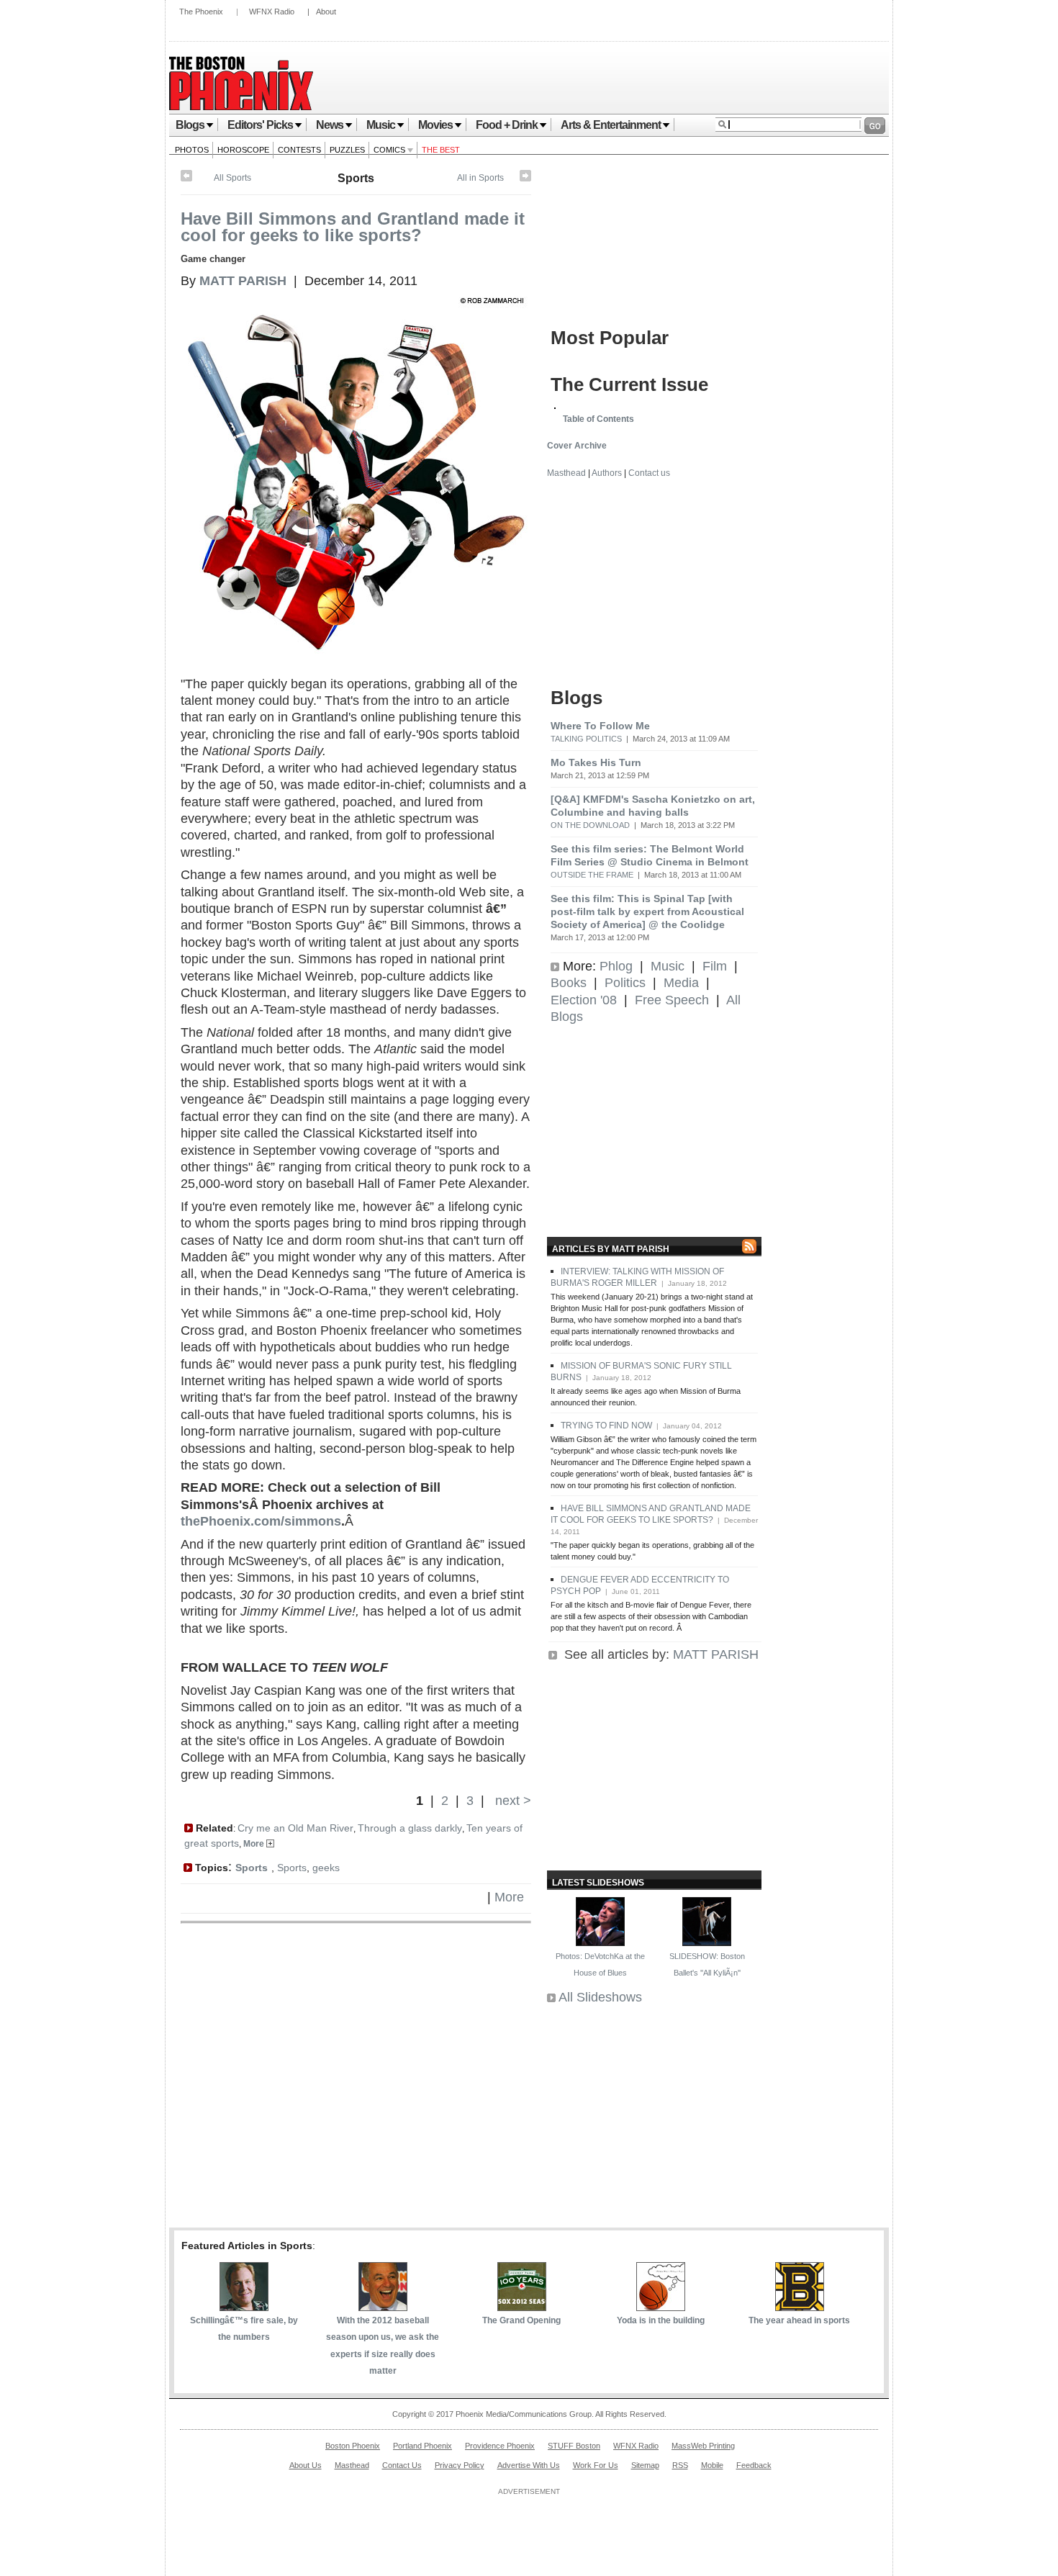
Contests (299, 150)
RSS (680, 2465)
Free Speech (672, 1000)
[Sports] (525, 179)
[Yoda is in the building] (661, 2307)
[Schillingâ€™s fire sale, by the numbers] (244, 2307)
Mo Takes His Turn (596, 762)
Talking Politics (586, 739)
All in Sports (480, 178)
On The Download (590, 825)
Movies (435, 125)
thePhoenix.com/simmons (261, 1521)
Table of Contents (598, 419)
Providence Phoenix (500, 2446)
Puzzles (347, 150)
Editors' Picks (260, 125)
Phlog (616, 966)
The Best (441, 150)
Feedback (754, 2465)
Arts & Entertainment (611, 125)
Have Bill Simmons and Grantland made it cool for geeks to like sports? (353, 227)
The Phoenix (201, 12)
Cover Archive (577, 446)
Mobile (712, 2465)
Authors (607, 473)
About (326, 12)
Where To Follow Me (600, 726)
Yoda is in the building (661, 2320)
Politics (625, 983)
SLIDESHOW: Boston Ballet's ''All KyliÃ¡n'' (707, 1964)
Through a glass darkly (410, 1828)
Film (715, 966)
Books (569, 983)
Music (381, 125)
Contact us (649, 473)
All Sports (232, 178)
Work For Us (596, 2465)
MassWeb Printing (703, 2446)
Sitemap (645, 2465)
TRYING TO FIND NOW (606, 1426)
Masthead (566, 473)
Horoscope (243, 150)
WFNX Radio (272, 12)
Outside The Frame (592, 875)
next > (511, 1801)
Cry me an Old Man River (295, 1828)
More (255, 1844)
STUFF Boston (574, 2446)
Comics (390, 150)
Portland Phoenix (422, 2446)
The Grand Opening (521, 2320)
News (330, 125)
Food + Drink (507, 125)
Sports (356, 178)
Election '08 (584, 1000)
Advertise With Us (529, 2465)
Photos (192, 150)
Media (681, 983)
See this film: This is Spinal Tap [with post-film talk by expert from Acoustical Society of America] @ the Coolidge (647, 911)
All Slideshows (600, 1997)
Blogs (190, 125)
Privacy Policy (460, 2465)
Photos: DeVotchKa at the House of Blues (600, 1964)
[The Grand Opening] (522, 2307)
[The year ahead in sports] (800, 2307)
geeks (326, 1868)
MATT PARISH (716, 1654)
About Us (306, 2465)
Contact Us (402, 2465)
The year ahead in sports (799, 2320)
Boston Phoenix (353, 2446)
